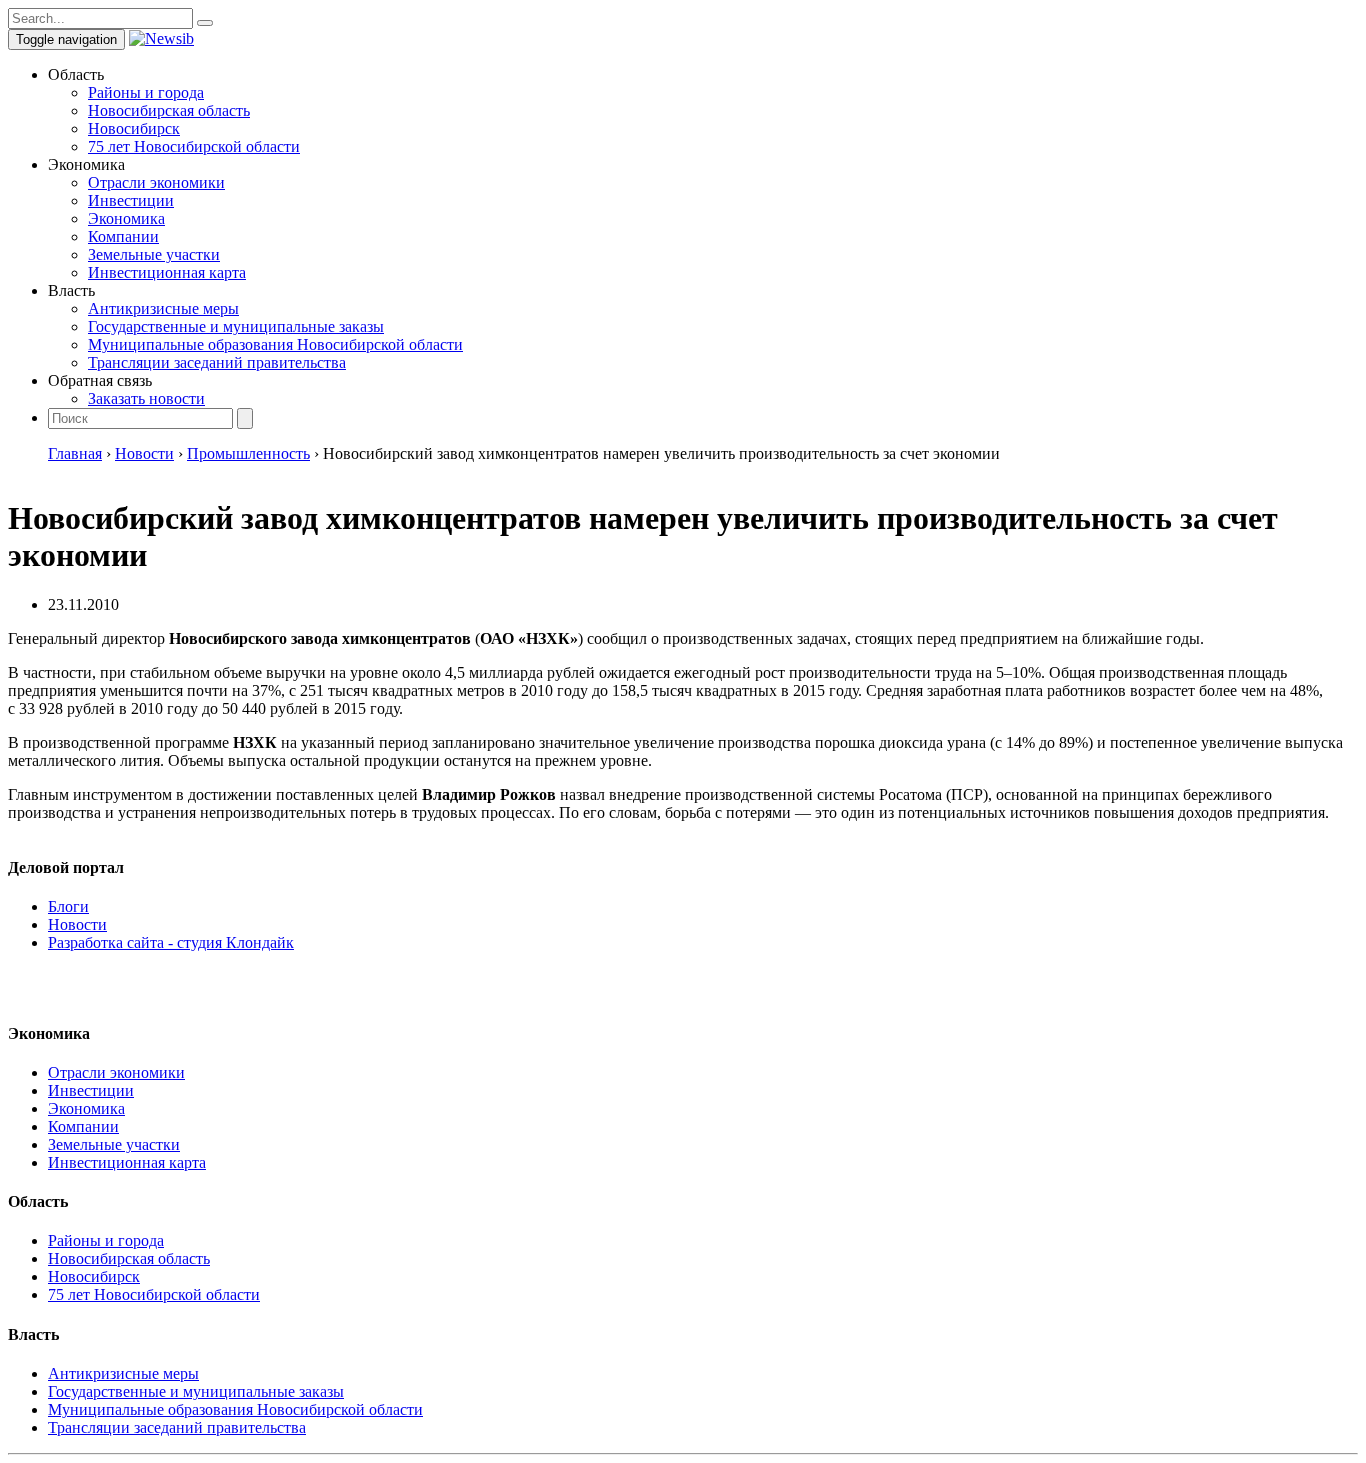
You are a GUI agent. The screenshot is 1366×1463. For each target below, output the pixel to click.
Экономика (126, 218)
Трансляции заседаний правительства (217, 362)
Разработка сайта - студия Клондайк (171, 942)
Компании (123, 236)
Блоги (68, 906)
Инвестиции (131, 200)
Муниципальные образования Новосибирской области (275, 344)
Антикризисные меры (163, 308)
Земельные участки (154, 254)
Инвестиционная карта (167, 272)
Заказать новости (146, 398)
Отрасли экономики (156, 182)
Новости (77, 924)
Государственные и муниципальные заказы (236, 326)
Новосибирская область (169, 110)
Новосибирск (134, 128)
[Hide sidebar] (205, 23)
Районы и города (146, 92)
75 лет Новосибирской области (194, 146)
